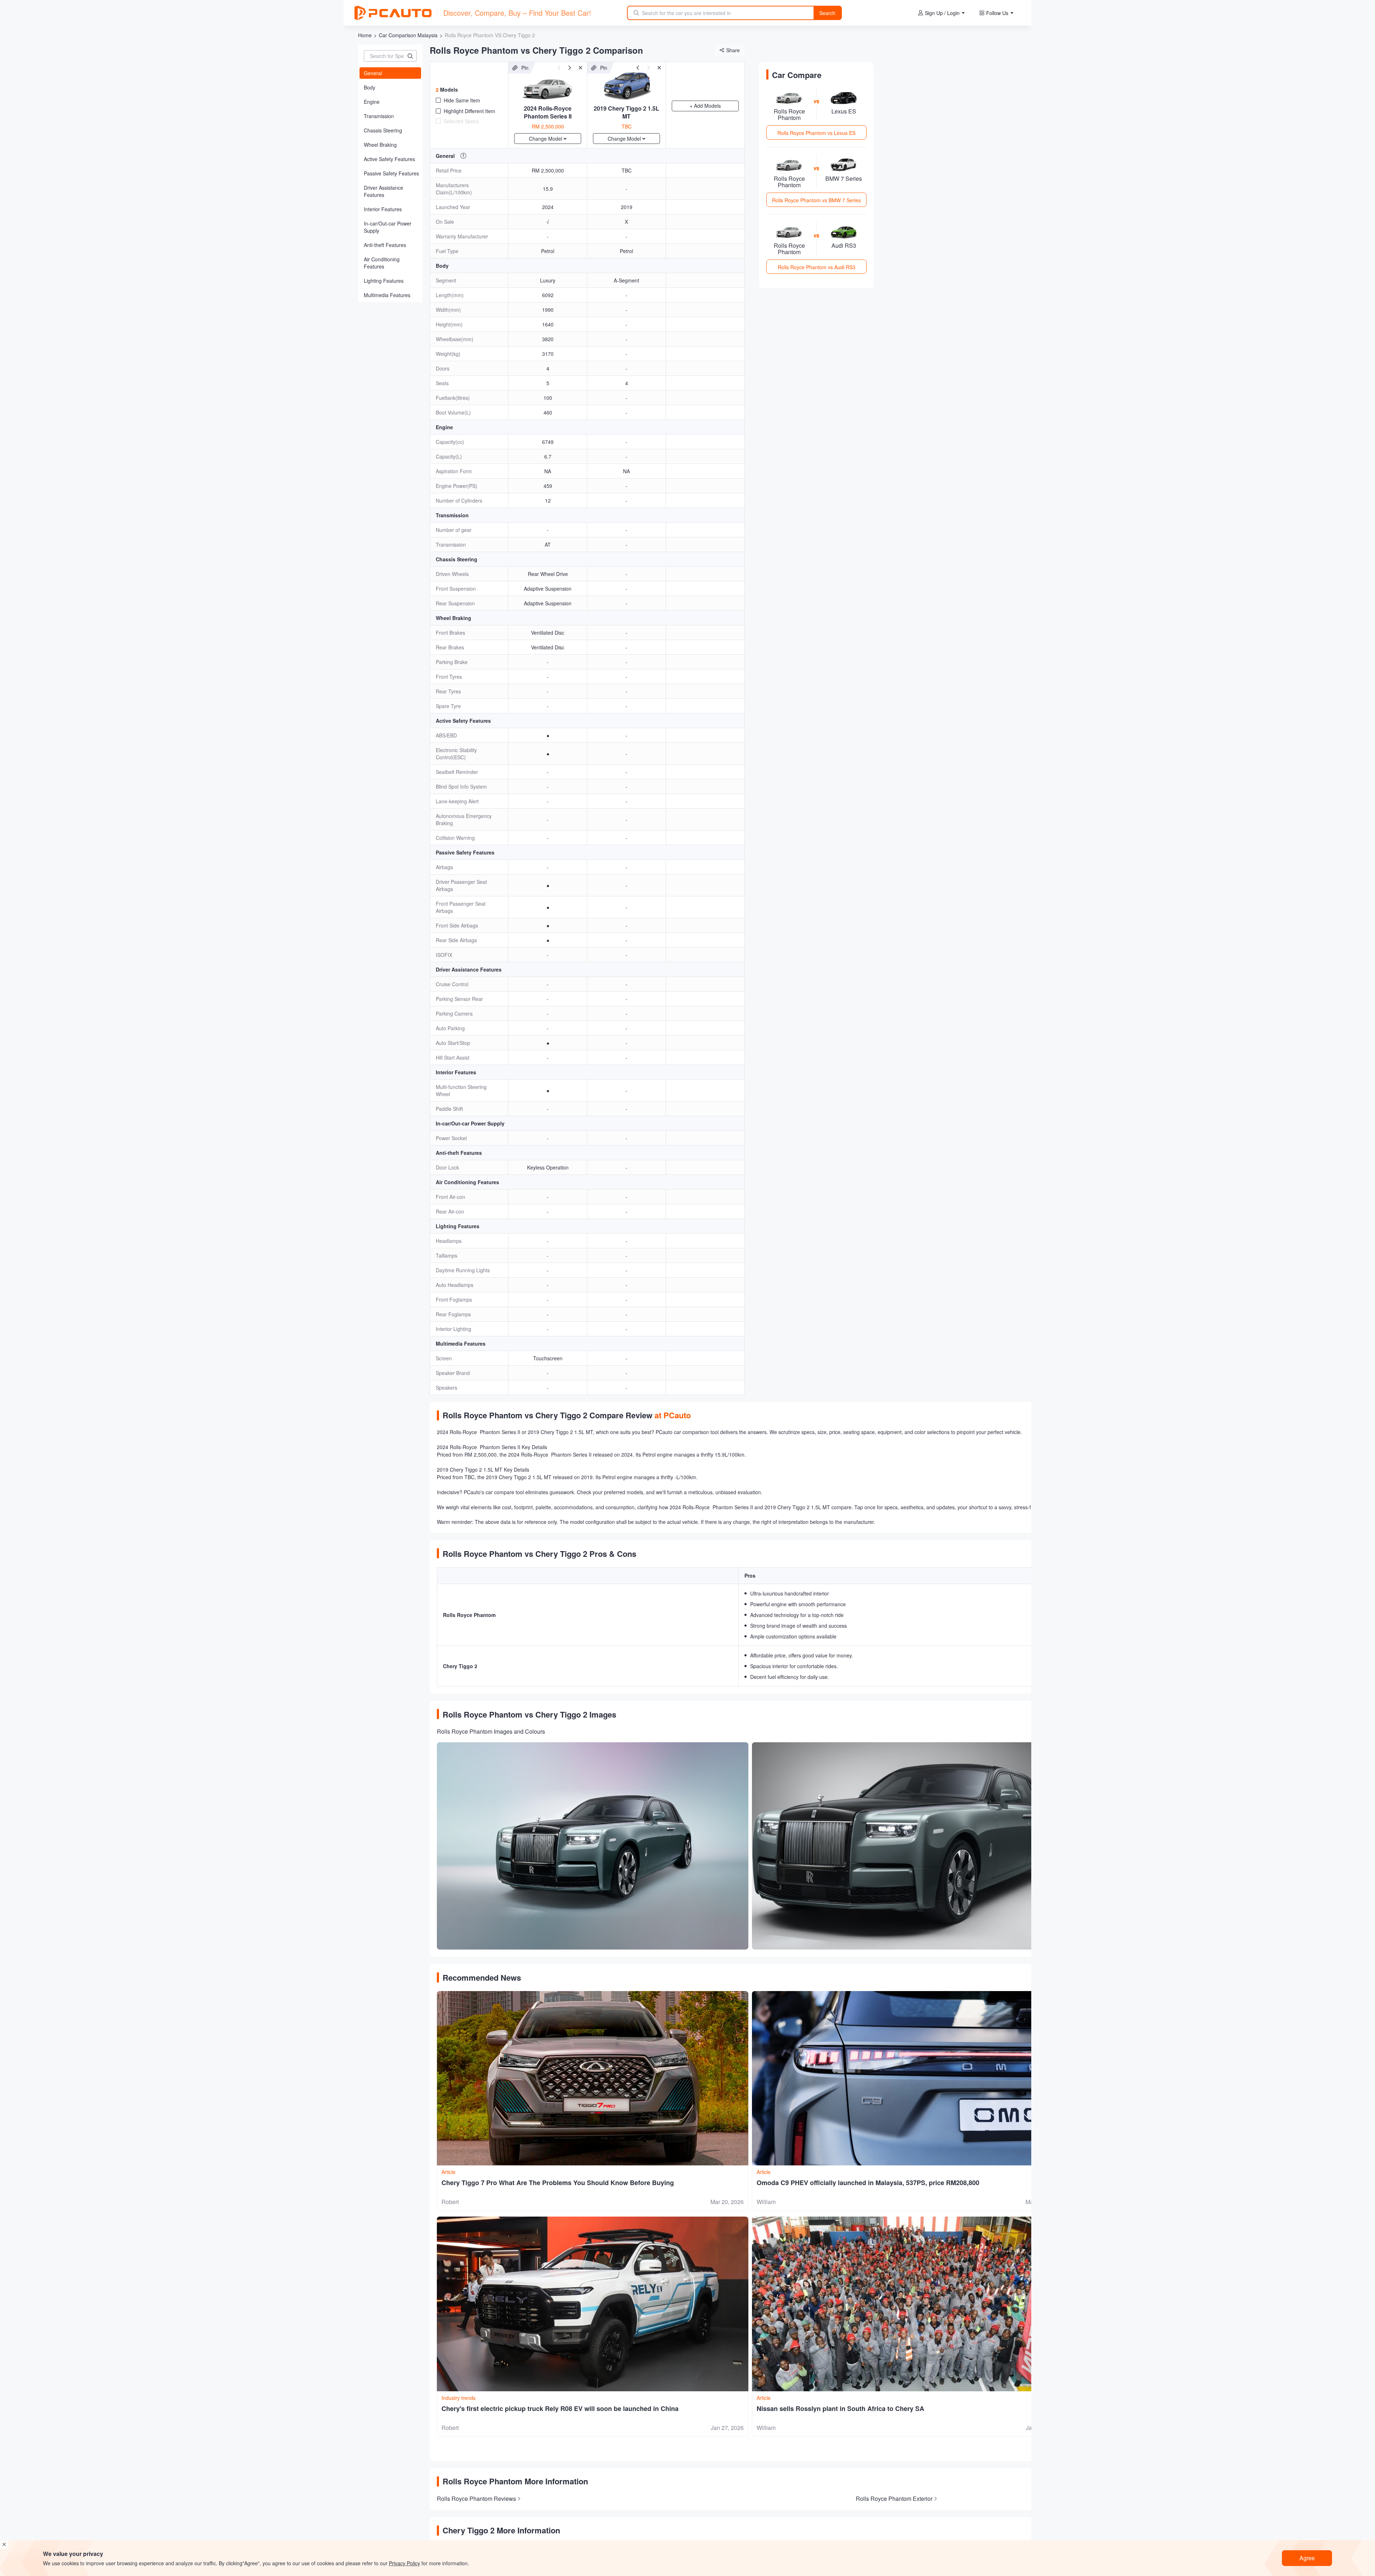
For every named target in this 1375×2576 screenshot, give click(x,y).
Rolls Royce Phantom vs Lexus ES (816, 133)
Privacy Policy (404, 2563)
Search (827, 13)
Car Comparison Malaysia (408, 35)
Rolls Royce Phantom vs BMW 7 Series (816, 200)
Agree (1307, 2558)
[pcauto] (393, 13)
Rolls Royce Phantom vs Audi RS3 (817, 267)
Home (365, 35)
